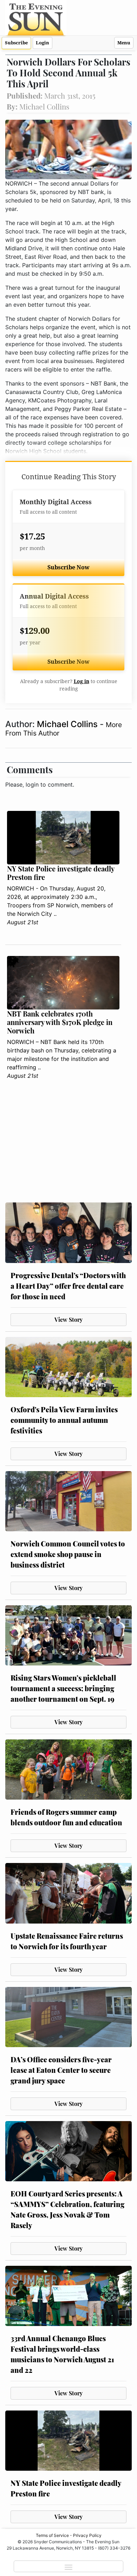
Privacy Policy (87, 2535)
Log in (81, 681)
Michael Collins (68, 724)
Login (43, 43)
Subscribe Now (68, 567)
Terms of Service (52, 2535)
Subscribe (16, 43)
